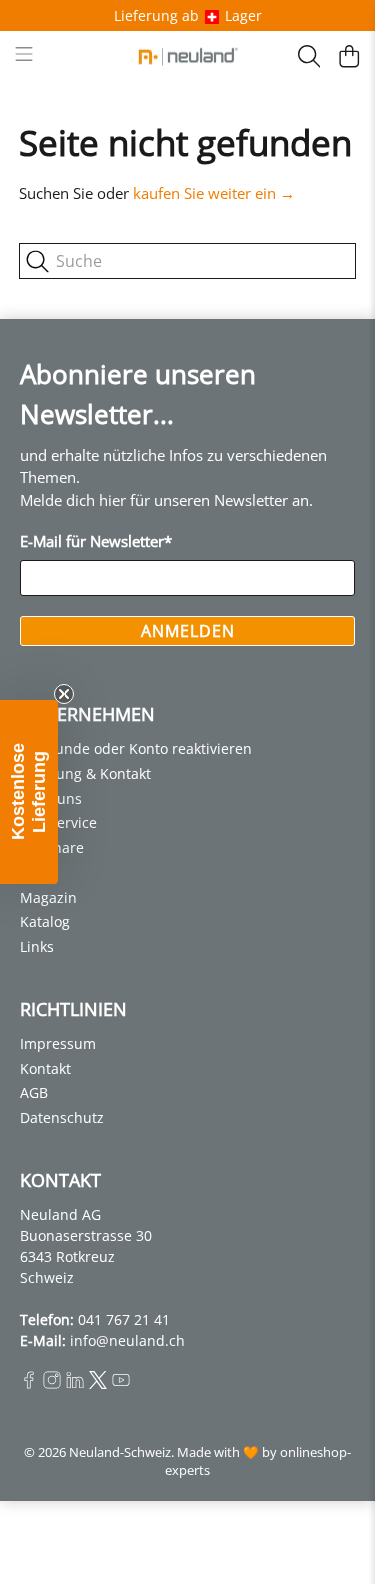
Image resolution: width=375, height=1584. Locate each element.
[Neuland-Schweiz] (188, 57)
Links (37, 946)
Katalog (45, 921)
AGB (34, 1092)
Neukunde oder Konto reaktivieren (136, 748)
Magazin (48, 897)
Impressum (58, 1043)
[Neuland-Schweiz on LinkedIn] (75, 1383)
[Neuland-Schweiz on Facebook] (29, 1383)
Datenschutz (62, 1117)
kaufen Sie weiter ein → (214, 193)
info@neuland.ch (127, 1340)
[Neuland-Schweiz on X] (98, 1383)
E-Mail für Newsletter (96, 541)
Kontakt (45, 1068)
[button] (29, 792)
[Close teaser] (64, 694)
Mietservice (58, 822)
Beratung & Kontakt (85, 773)
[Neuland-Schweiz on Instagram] (52, 1383)
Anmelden (188, 631)
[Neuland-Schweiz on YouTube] (121, 1383)
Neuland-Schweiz (120, 1452)
